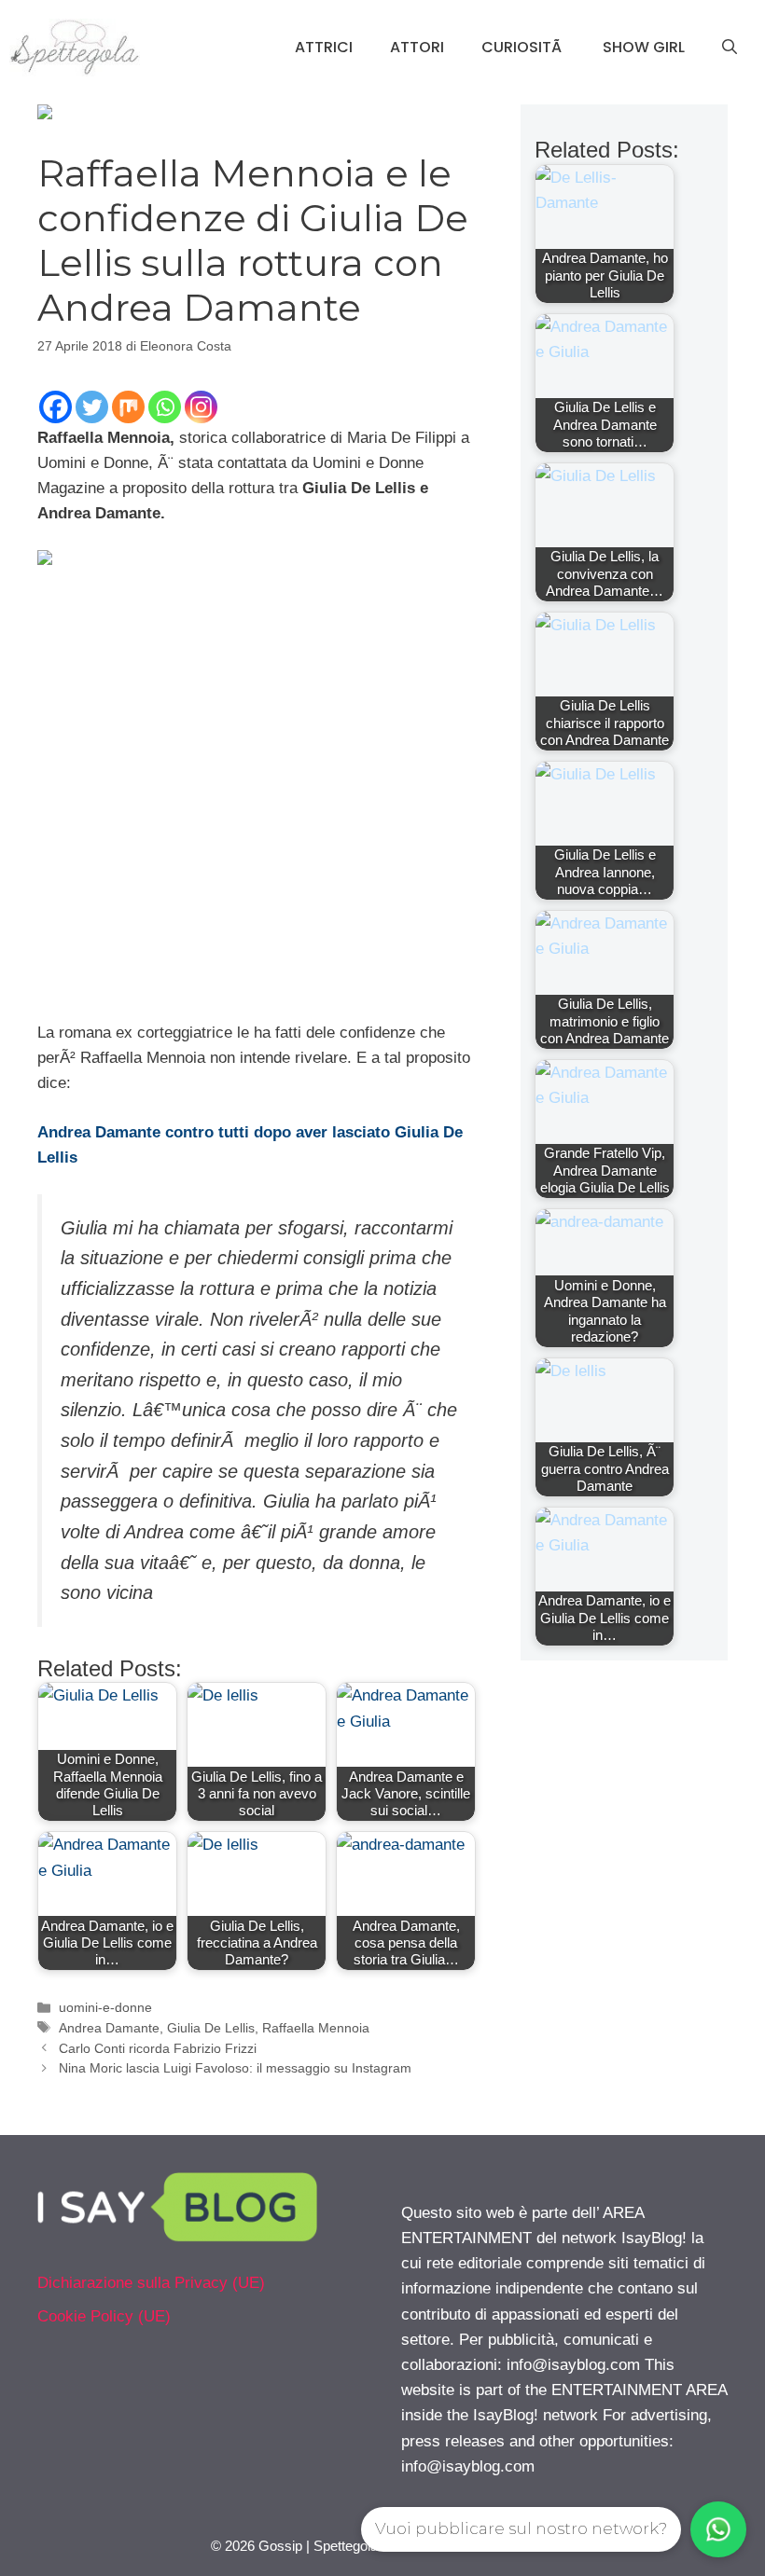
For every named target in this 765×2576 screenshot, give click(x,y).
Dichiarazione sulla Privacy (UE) (151, 2283)
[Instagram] (201, 407)
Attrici (324, 47)
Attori (417, 47)
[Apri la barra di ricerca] (730, 48)
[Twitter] (92, 407)
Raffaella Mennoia (316, 2028)
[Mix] (128, 407)
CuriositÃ (523, 47)
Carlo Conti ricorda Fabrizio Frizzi (158, 2048)
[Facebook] (56, 407)
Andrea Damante (109, 2028)
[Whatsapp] (165, 407)
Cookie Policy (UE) (104, 2316)
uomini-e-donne (105, 2007)
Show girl (644, 47)
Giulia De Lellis (211, 2028)
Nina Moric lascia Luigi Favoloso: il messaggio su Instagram (235, 2068)
